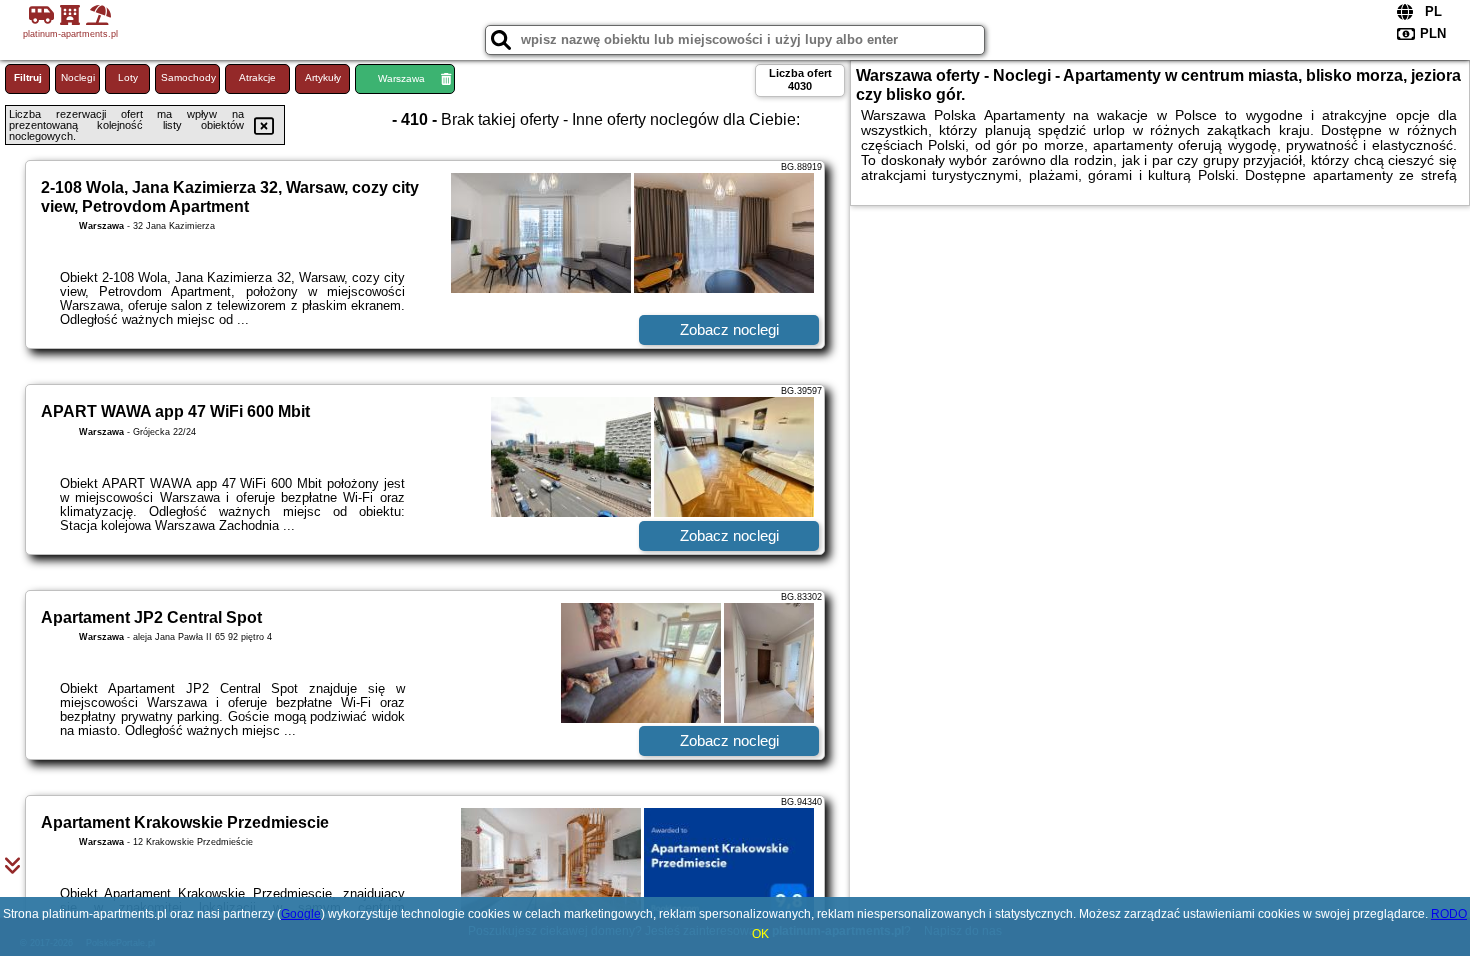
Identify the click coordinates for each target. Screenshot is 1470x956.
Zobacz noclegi (729, 329)
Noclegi (78, 77)
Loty (128, 77)
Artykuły (323, 77)
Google (301, 914)
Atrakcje (257, 77)
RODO (1449, 914)
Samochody (188, 77)
